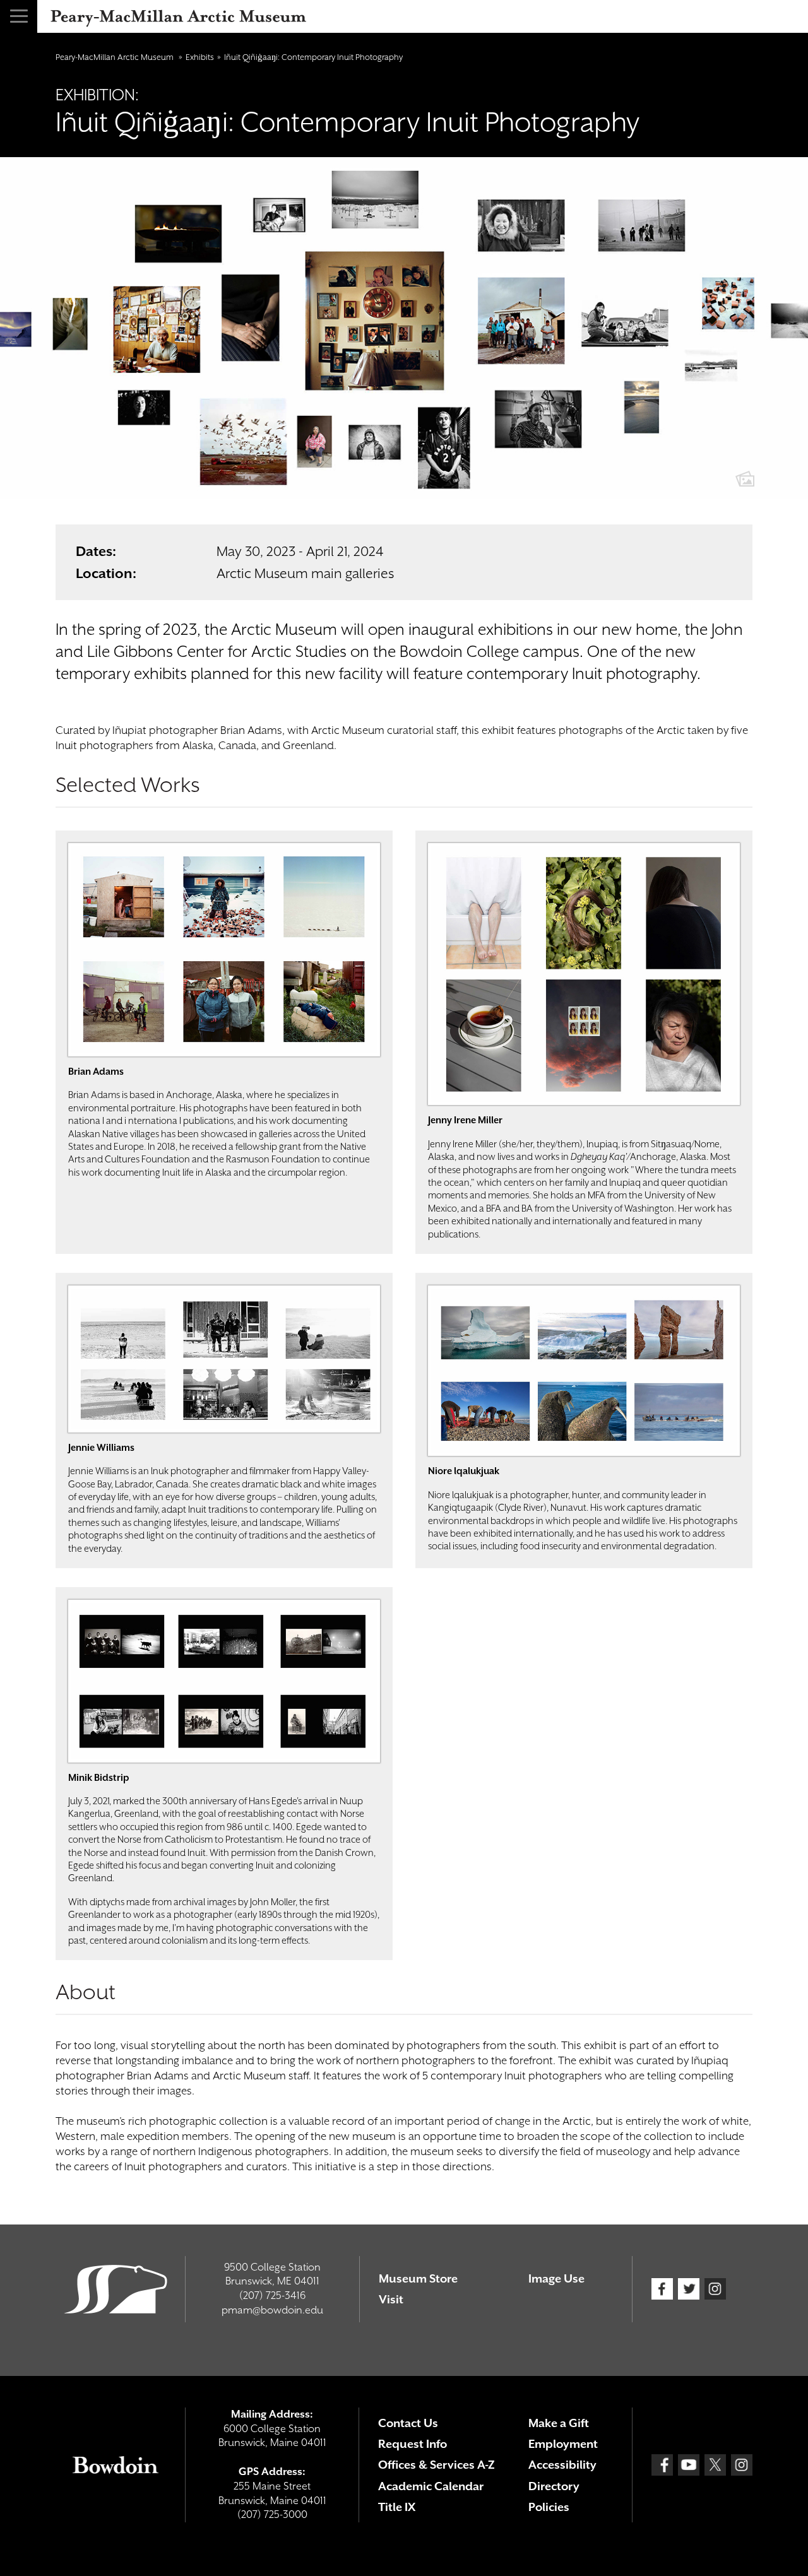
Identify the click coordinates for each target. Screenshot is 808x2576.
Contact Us (408, 2423)
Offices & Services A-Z (437, 2465)
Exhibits (200, 57)
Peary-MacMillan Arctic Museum (116, 57)
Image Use (556, 2278)
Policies (549, 2507)
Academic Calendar (431, 2486)
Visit (391, 2299)
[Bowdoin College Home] (116, 2465)
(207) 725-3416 (272, 2295)
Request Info (413, 2444)
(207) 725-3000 (272, 2514)
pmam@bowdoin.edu (272, 2310)
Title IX (397, 2507)
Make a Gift (559, 2423)
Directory (554, 2486)
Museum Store (418, 2278)
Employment (563, 2444)
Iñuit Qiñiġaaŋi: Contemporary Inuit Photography (313, 57)
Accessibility (562, 2465)
